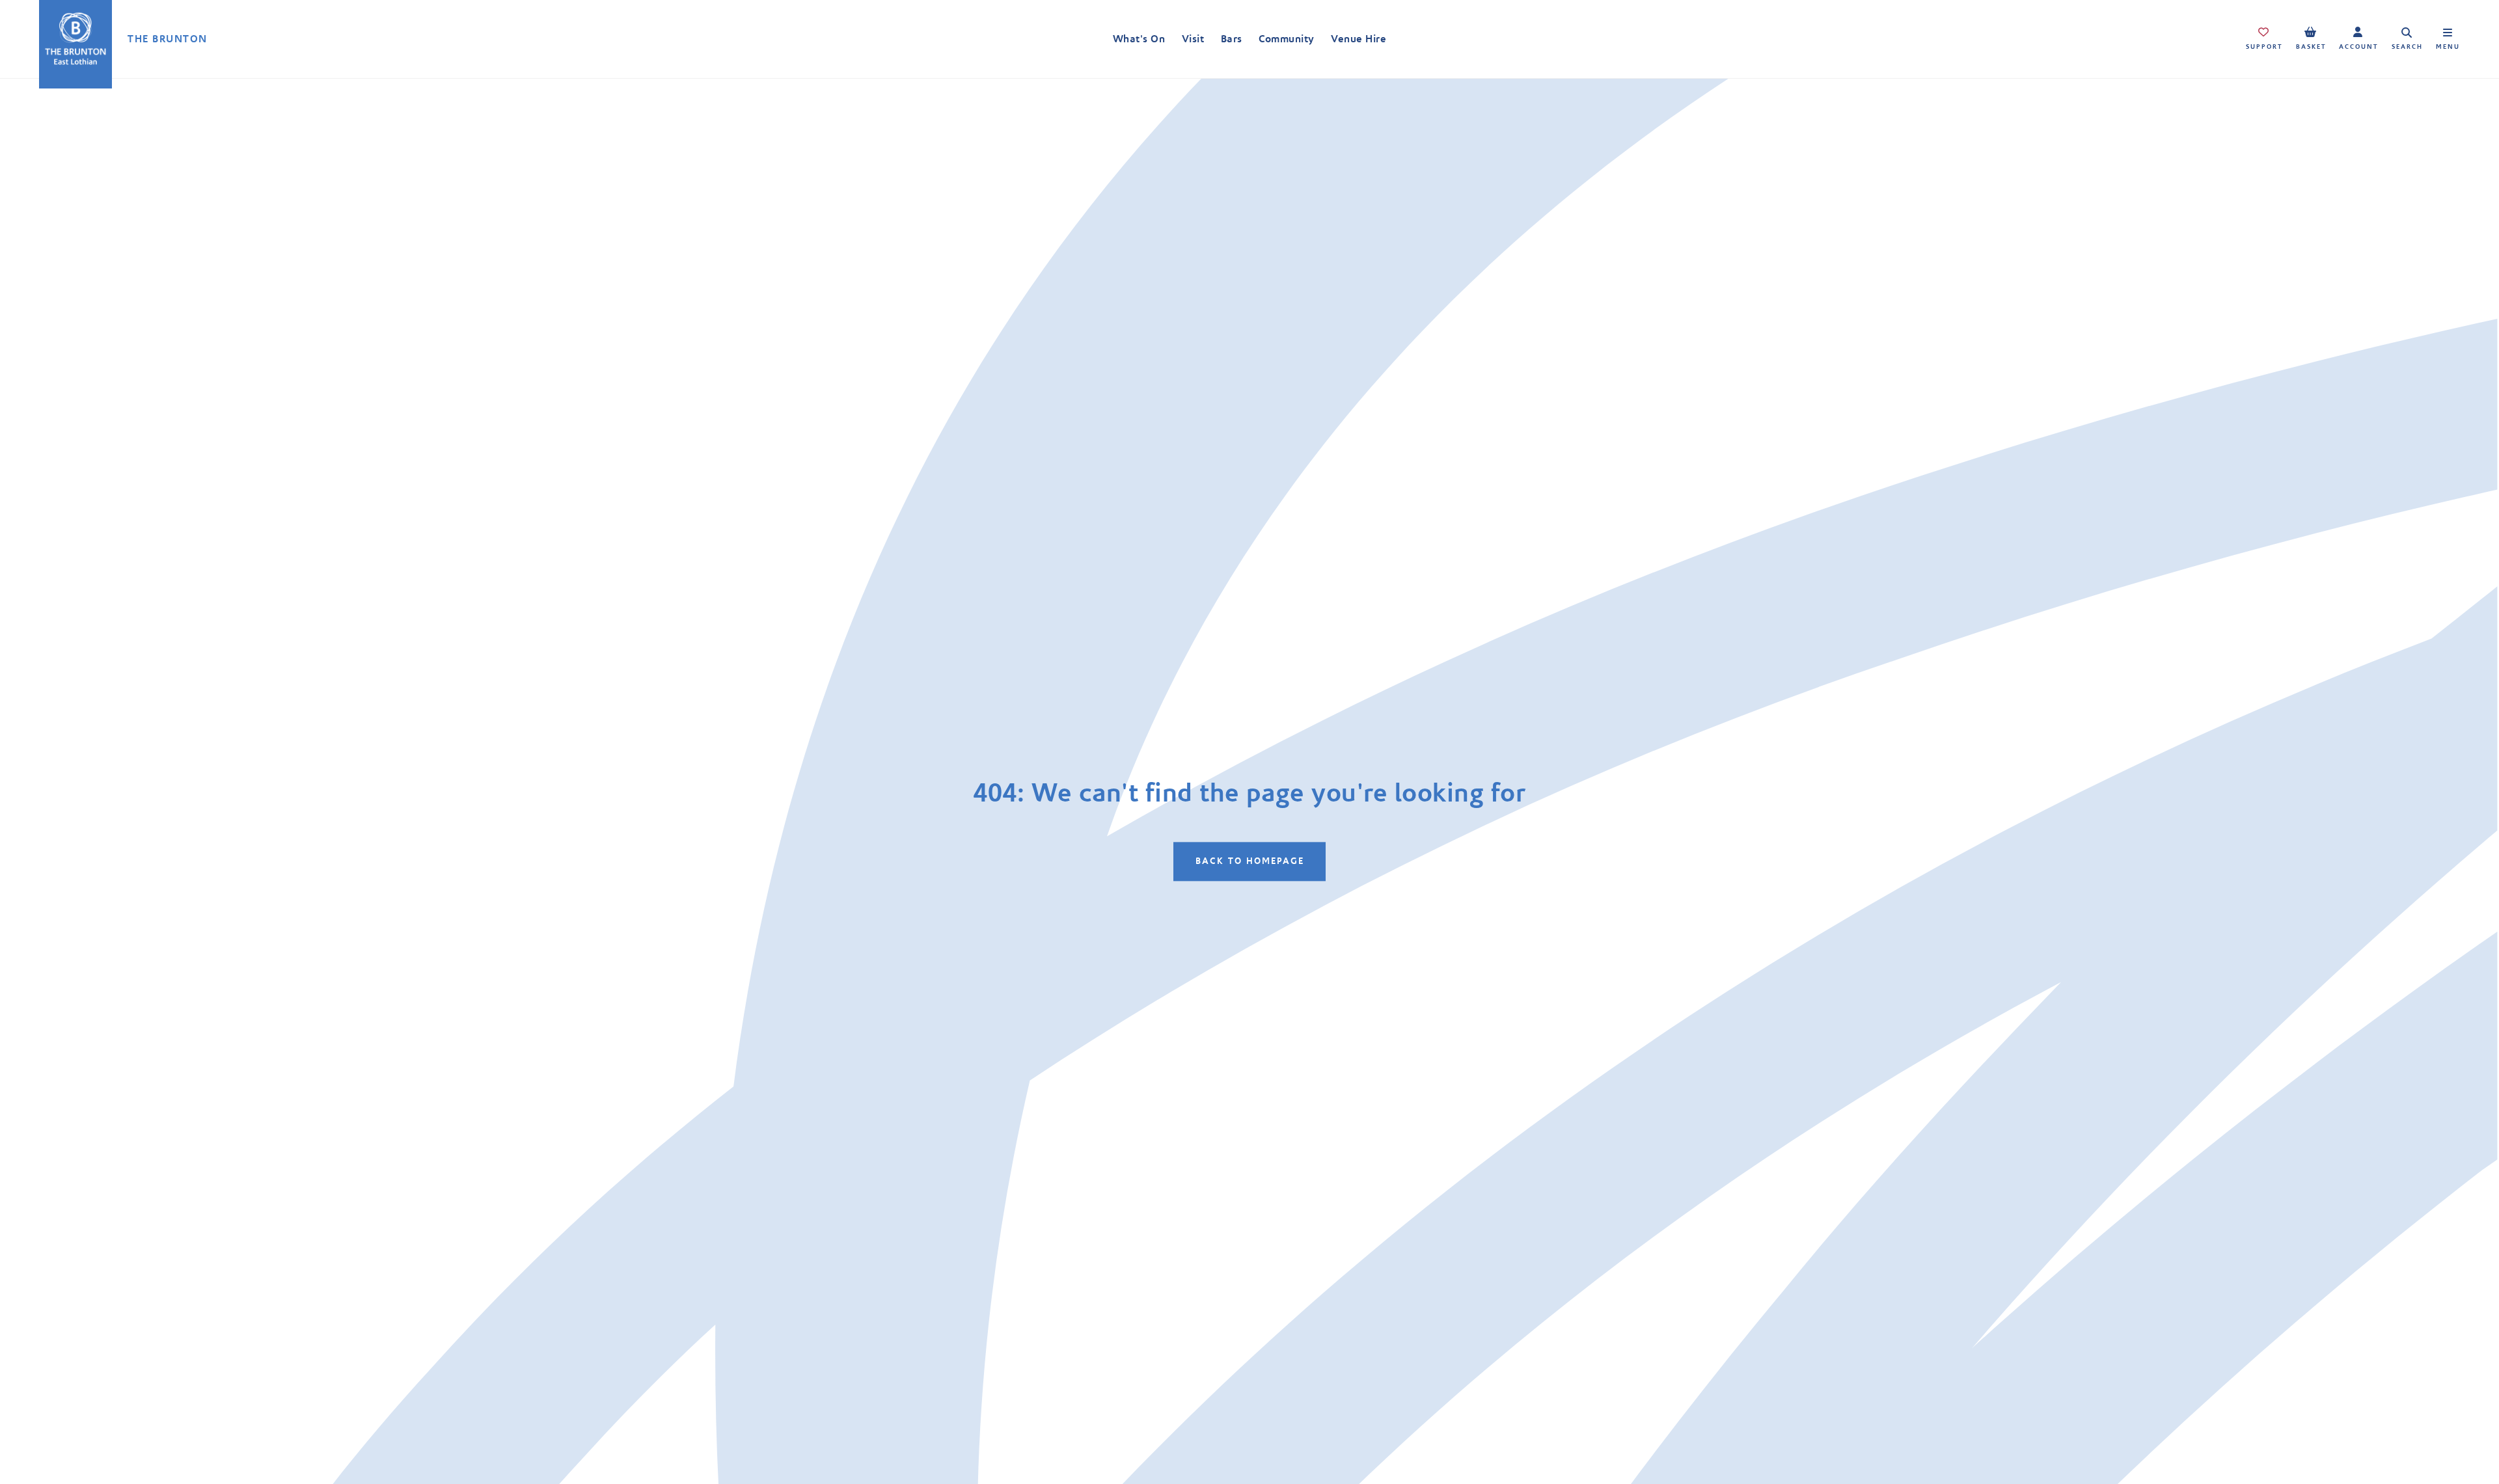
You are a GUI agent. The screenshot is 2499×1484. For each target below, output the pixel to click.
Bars (1232, 39)
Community (1286, 39)
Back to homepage (1250, 861)
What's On (1139, 39)
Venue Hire (1359, 39)
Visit (1193, 39)
